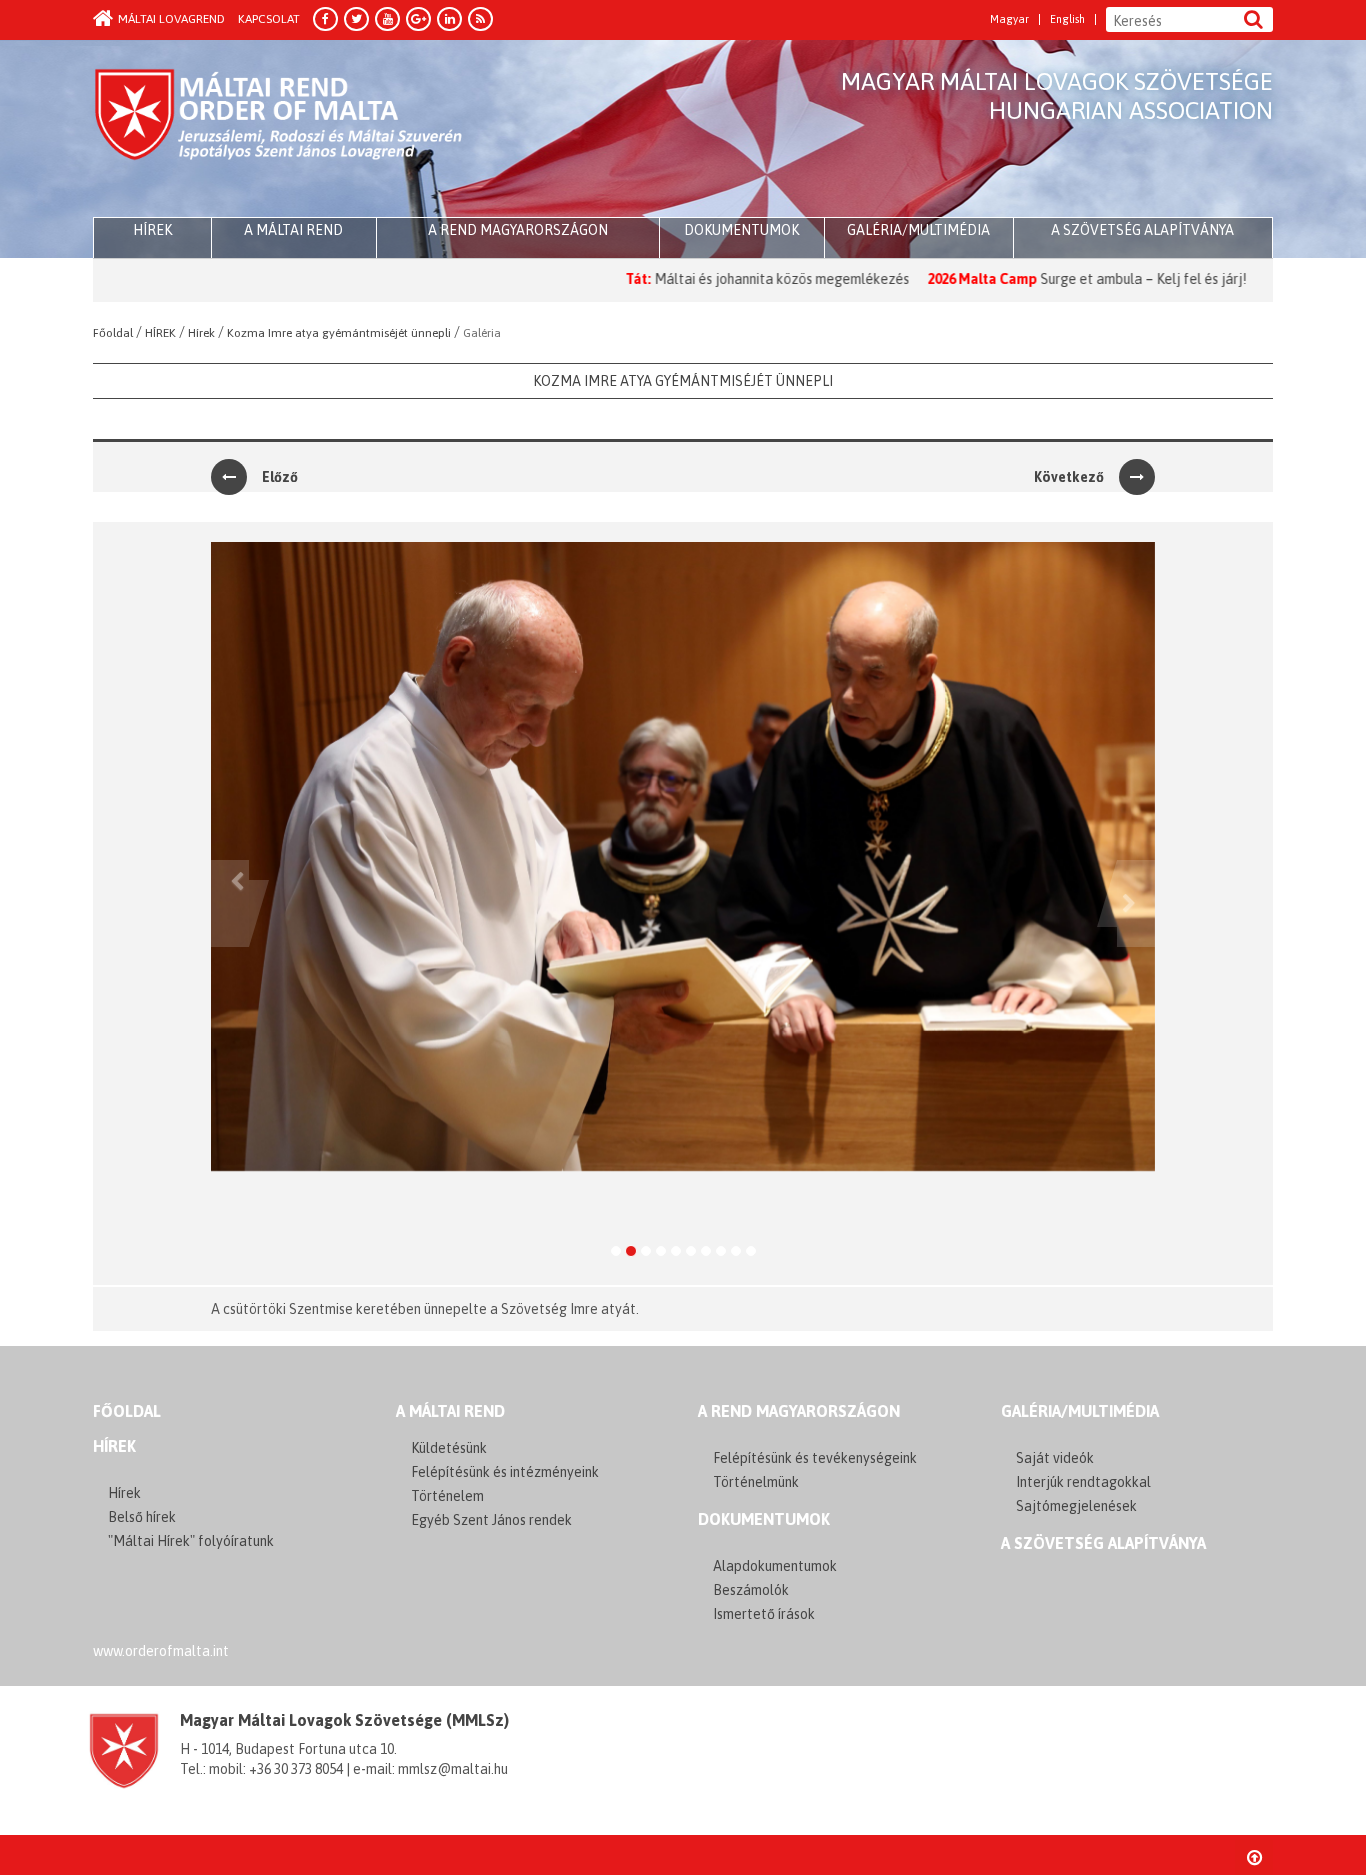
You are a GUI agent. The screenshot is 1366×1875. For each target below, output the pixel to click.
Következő (1069, 477)
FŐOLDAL (127, 1411)
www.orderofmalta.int (161, 1651)
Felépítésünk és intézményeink (505, 1472)
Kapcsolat (269, 19)
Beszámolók (751, 1590)
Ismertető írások (764, 1614)
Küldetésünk (449, 1448)
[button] (230, 903)
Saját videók (1055, 1458)
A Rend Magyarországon (518, 230)
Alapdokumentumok (775, 1566)
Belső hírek (142, 1517)
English (1067, 19)
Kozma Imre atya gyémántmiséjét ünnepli (683, 381)
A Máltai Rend (293, 230)
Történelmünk (756, 1482)
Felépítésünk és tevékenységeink (815, 1458)
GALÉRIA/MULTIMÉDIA (1080, 1411)
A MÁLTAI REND (450, 1411)
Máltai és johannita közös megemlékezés (713, 279)
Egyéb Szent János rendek (491, 1520)
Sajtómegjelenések (1076, 1506)
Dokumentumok (741, 230)
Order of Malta (279, 130)
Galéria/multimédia (918, 230)
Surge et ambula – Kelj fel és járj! (1074, 279)
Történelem (447, 1496)
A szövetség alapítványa (1142, 230)
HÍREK (152, 230)
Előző (280, 477)
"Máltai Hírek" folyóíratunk (191, 1541)
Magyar (1009, 19)
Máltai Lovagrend (171, 19)
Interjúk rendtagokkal (1083, 1482)
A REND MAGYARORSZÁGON (799, 1411)
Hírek (114, 1446)
